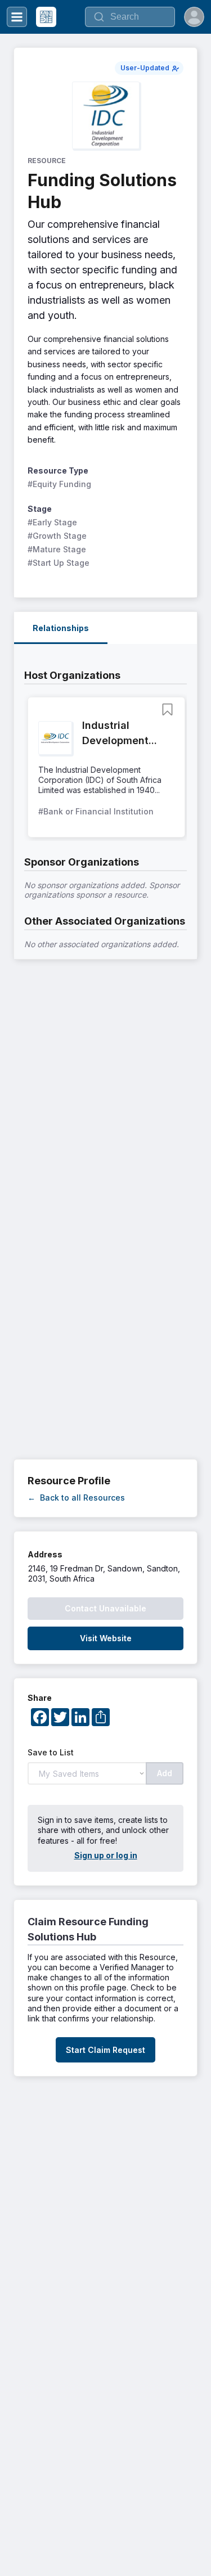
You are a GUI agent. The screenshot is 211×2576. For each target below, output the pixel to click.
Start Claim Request (105, 2050)
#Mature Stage (57, 549)
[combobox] (130, 17)
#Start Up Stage (59, 563)
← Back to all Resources (76, 1498)
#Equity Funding (59, 484)
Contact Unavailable (105, 1608)
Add (165, 1773)
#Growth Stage (57, 536)
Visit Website (106, 1638)
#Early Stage (52, 522)
